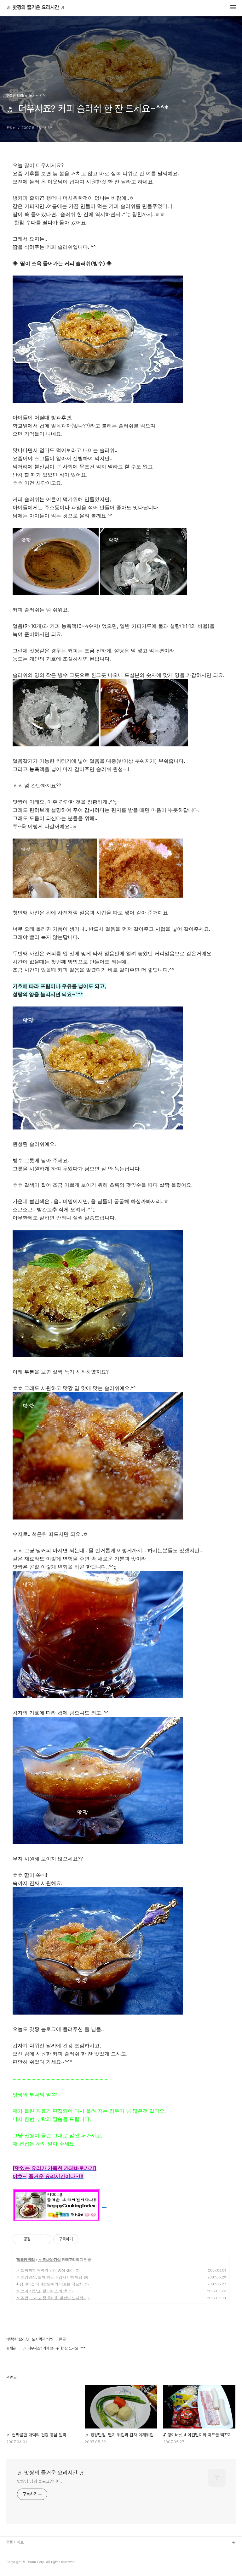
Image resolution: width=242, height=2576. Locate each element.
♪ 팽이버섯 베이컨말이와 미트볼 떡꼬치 (49, 2284)
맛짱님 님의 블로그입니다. (40, 2481)
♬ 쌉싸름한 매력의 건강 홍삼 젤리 (45, 2270)
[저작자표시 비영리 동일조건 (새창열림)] (87, 2239)
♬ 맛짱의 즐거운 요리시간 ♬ (36, 8)
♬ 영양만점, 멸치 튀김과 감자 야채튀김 (49, 2277)
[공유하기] (36, 2239)
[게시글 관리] (44, 2239)
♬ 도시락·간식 (49, 2259)
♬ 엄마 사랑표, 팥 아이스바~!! (41, 2291)
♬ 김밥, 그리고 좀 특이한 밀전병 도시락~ (51, 2298)
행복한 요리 (26, 2259)
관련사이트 (15, 2542)
